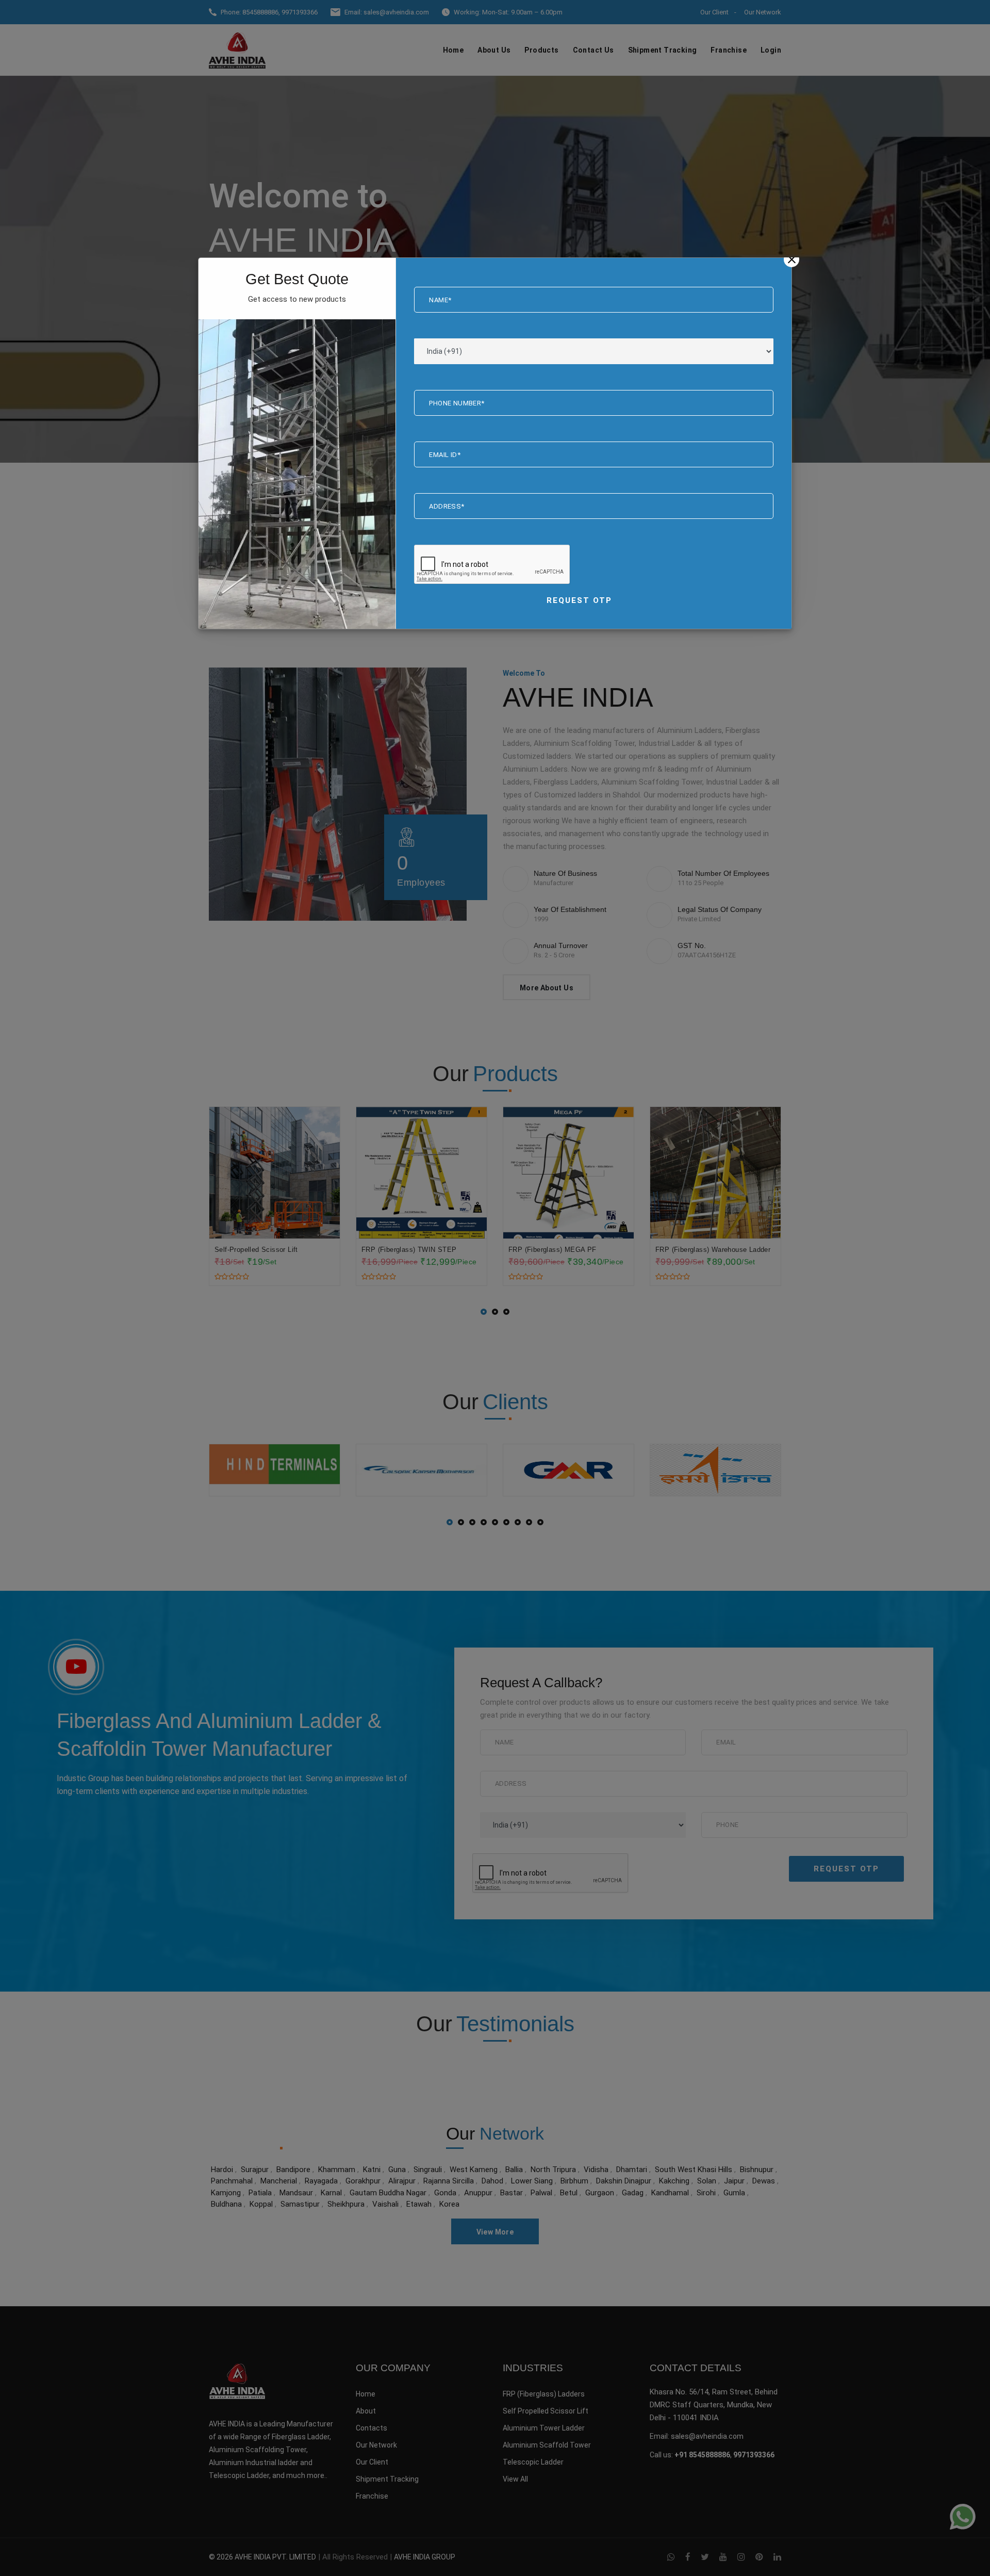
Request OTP (579, 600)
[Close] (791, 259)
